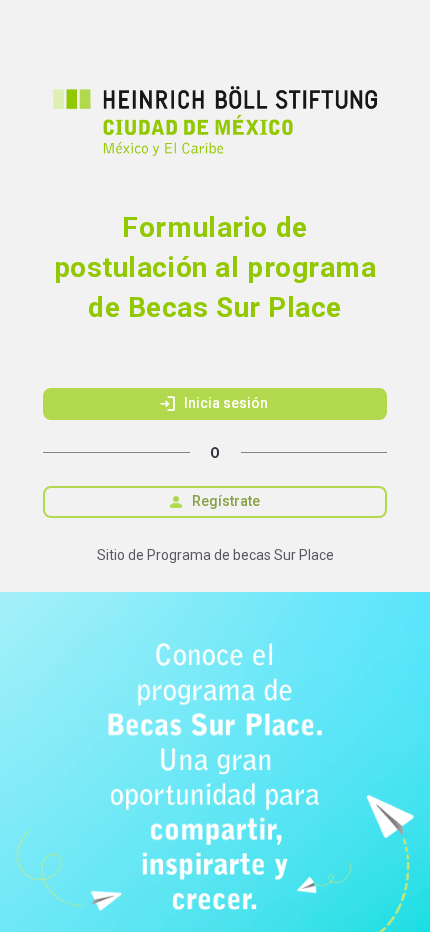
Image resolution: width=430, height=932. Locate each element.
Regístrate (213, 502)
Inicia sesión (213, 404)
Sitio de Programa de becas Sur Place (215, 555)
